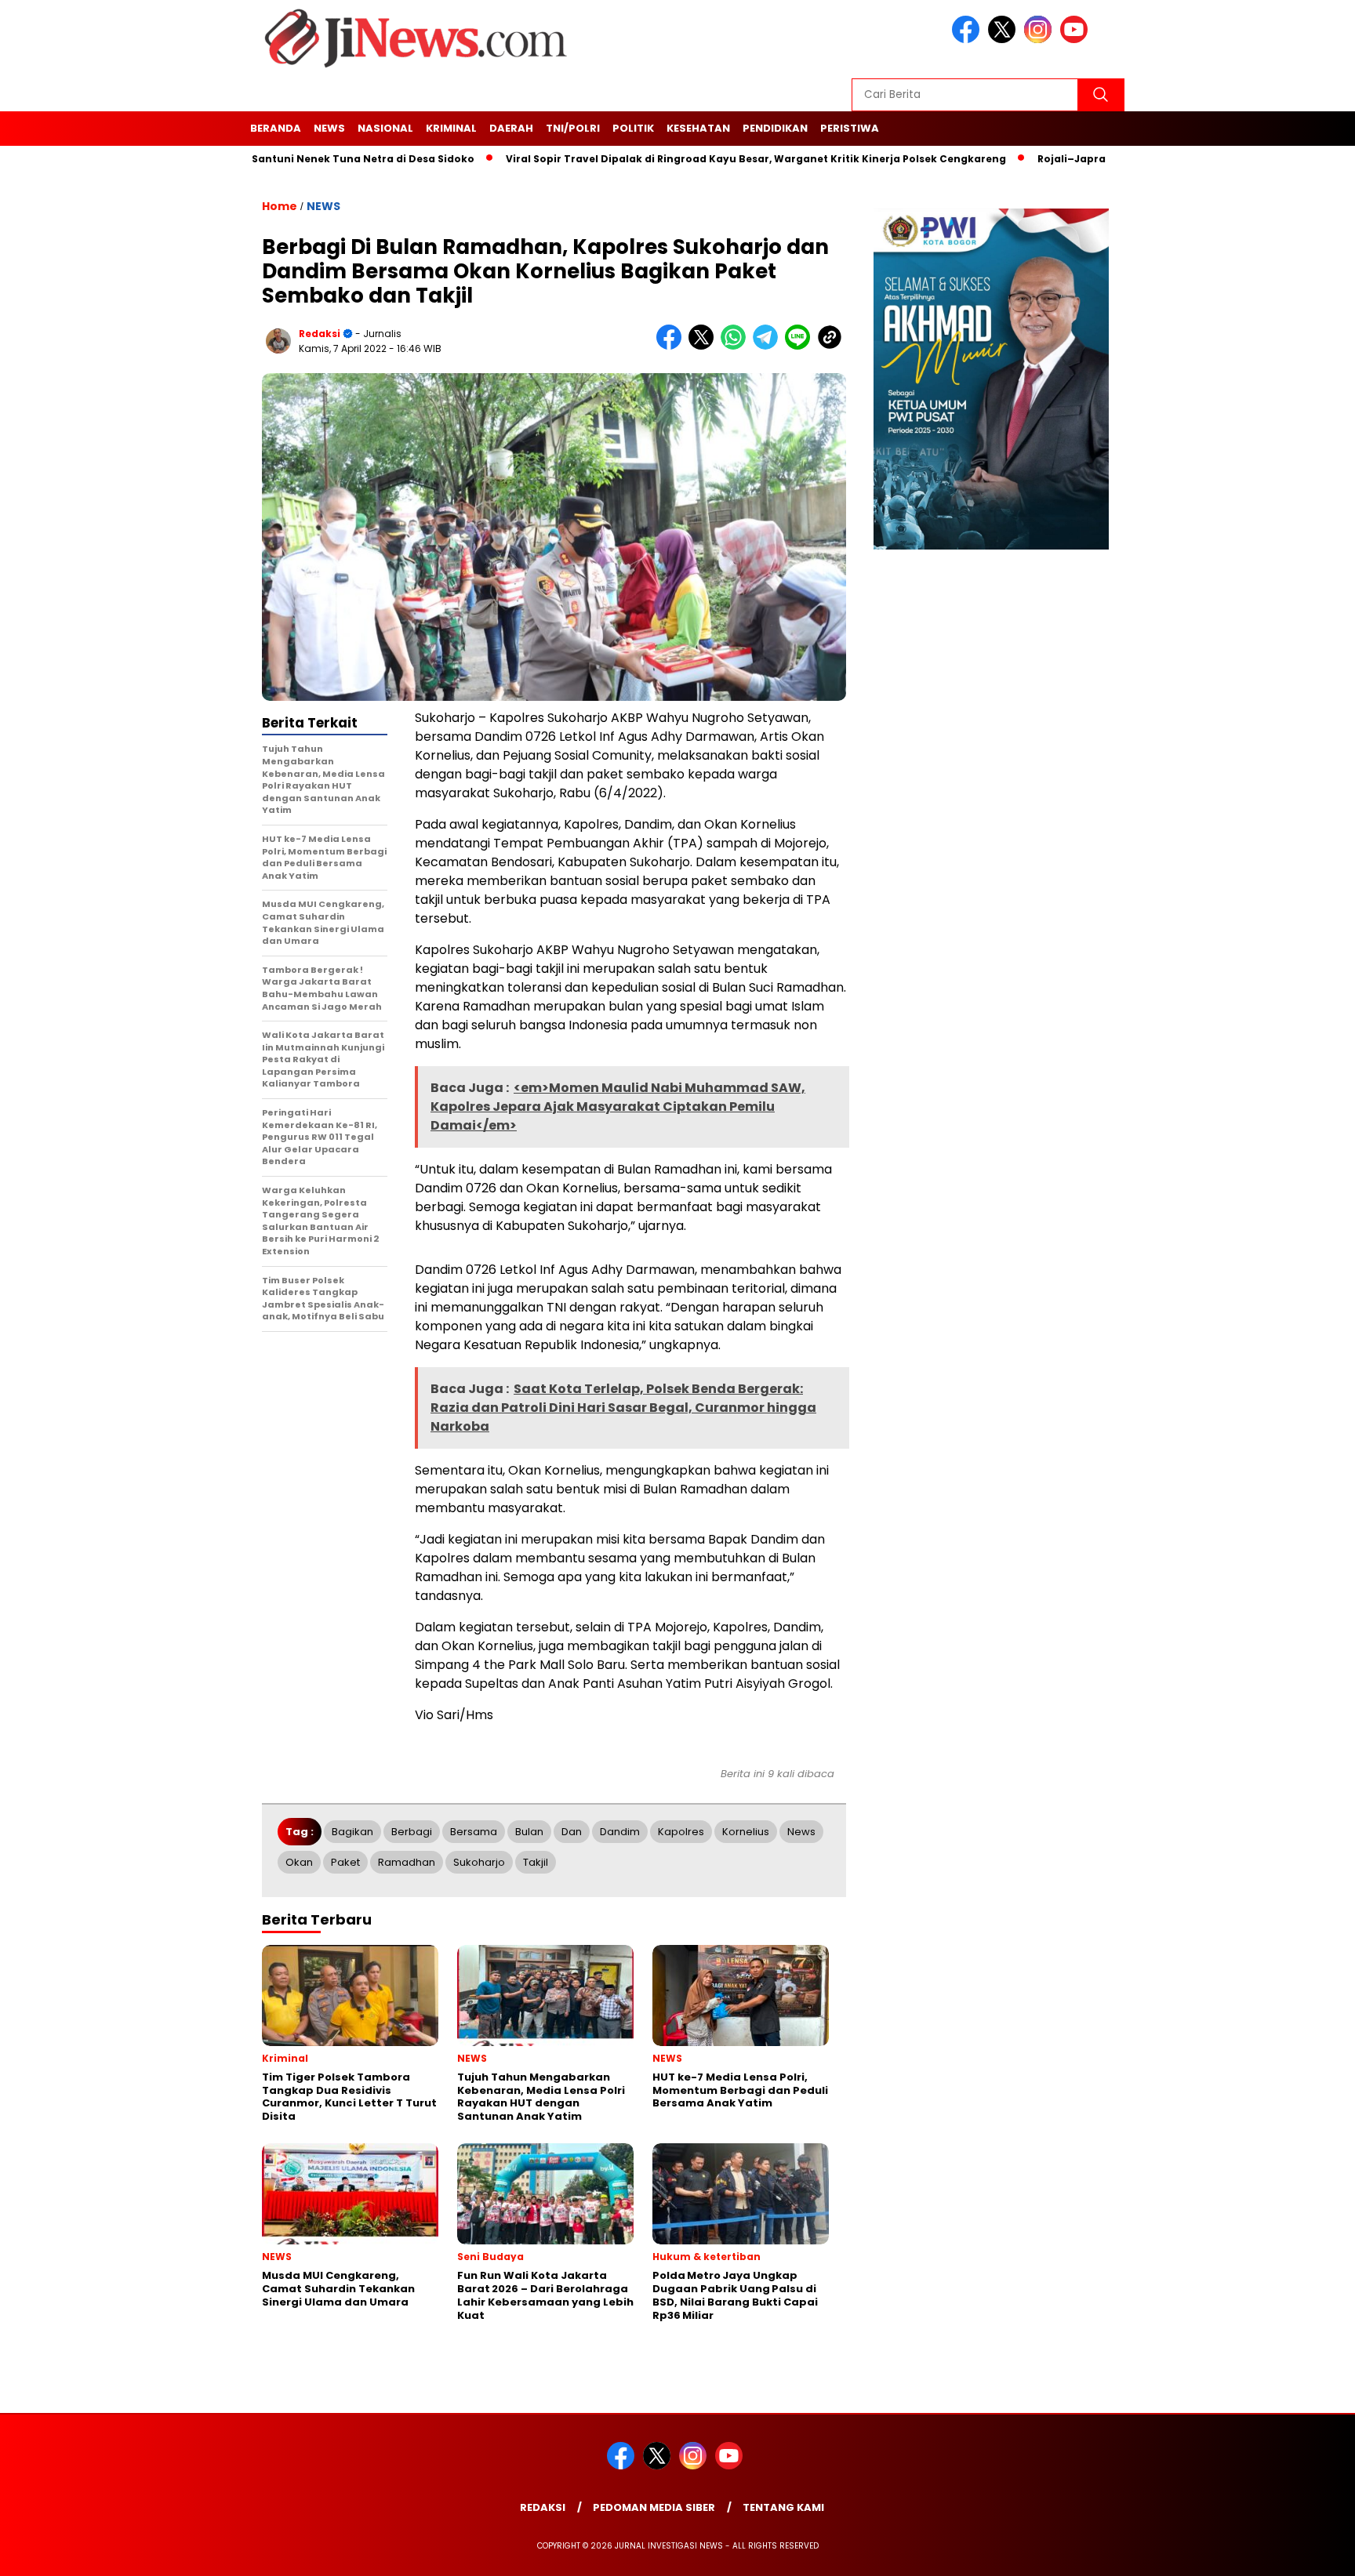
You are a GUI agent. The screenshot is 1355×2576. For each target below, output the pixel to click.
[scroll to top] (1301, 2554)
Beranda (276, 128)
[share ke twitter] (705, 346)
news (801, 1832)
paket (345, 1862)
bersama (474, 1832)
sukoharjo (479, 1862)
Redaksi (543, 2507)
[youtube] (1077, 40)
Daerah (511, 128)
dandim (620, 1832)
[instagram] (1041, 40)
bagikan (352, 1832)
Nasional (385, 128)
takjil (536, 1862)
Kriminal (451, 128)
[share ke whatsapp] (737, 346)
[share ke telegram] (769, 346)
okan (299, 1862)
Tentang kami (783, 2507)
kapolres (681, 1832)
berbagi (412, 1832)
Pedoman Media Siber (654, 2507)
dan (572, 1832)
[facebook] (968, 40)
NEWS (329, 128)
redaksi (320, 334)
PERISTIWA (850, 128)
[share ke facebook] (672, 346)
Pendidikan (775, 128)
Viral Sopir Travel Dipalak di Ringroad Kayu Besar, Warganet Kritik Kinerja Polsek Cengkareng (687, 159)
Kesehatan (698, 128)
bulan (529, 1832)
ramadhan (407, 1862)
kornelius (746, 1832)
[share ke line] (801, 346)
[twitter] (1004, 40)
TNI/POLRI (573, 128)
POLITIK (633, 128)
